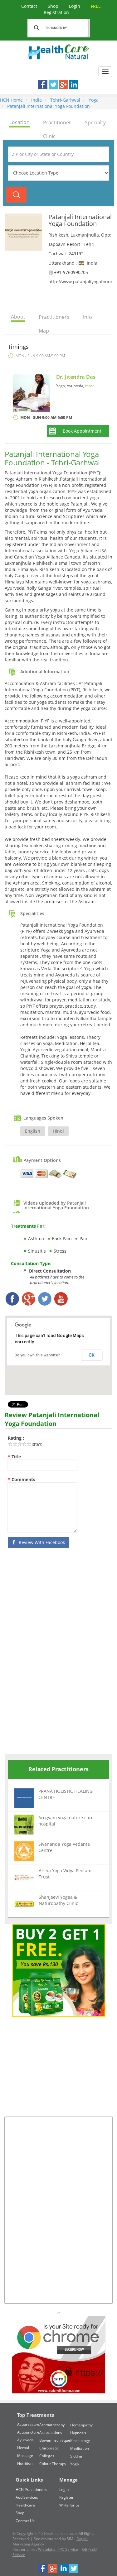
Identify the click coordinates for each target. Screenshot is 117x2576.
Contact (30, 6)
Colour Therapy (53, 2464)
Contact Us (25, 2521)
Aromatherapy (52, 2425)
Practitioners (54, 317)
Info (88, 317)
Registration (72, 9)
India (36, 100)
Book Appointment (82, 431)
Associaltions (51, 2432)
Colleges (47, 2456)
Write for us (69, 2505)
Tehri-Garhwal (65, 100)
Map (44, 331)
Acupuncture (28, 2432)
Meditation (80, 2448)
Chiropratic (49, 2448)
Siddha (76, 2456)
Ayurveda (25, 2440)
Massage (25, 2456)
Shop (54, 6)
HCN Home (11, 100)
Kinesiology (80, 2441)
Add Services (27, 2497)
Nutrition (25, 2463)
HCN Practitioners (31, 2490)
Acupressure (28, 2424)
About (18, 317)
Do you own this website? (37, 1355)
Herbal (23, 2448)
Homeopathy (81, 2425)
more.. (91, 386)
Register (66, 2497)
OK (92, 1355)
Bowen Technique (55, 2440)
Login (75, 6)
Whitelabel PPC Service (58, 2549)
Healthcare (25, 2505)
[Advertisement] (51, 1653)
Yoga (93, 100)
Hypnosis (78, 2433)
